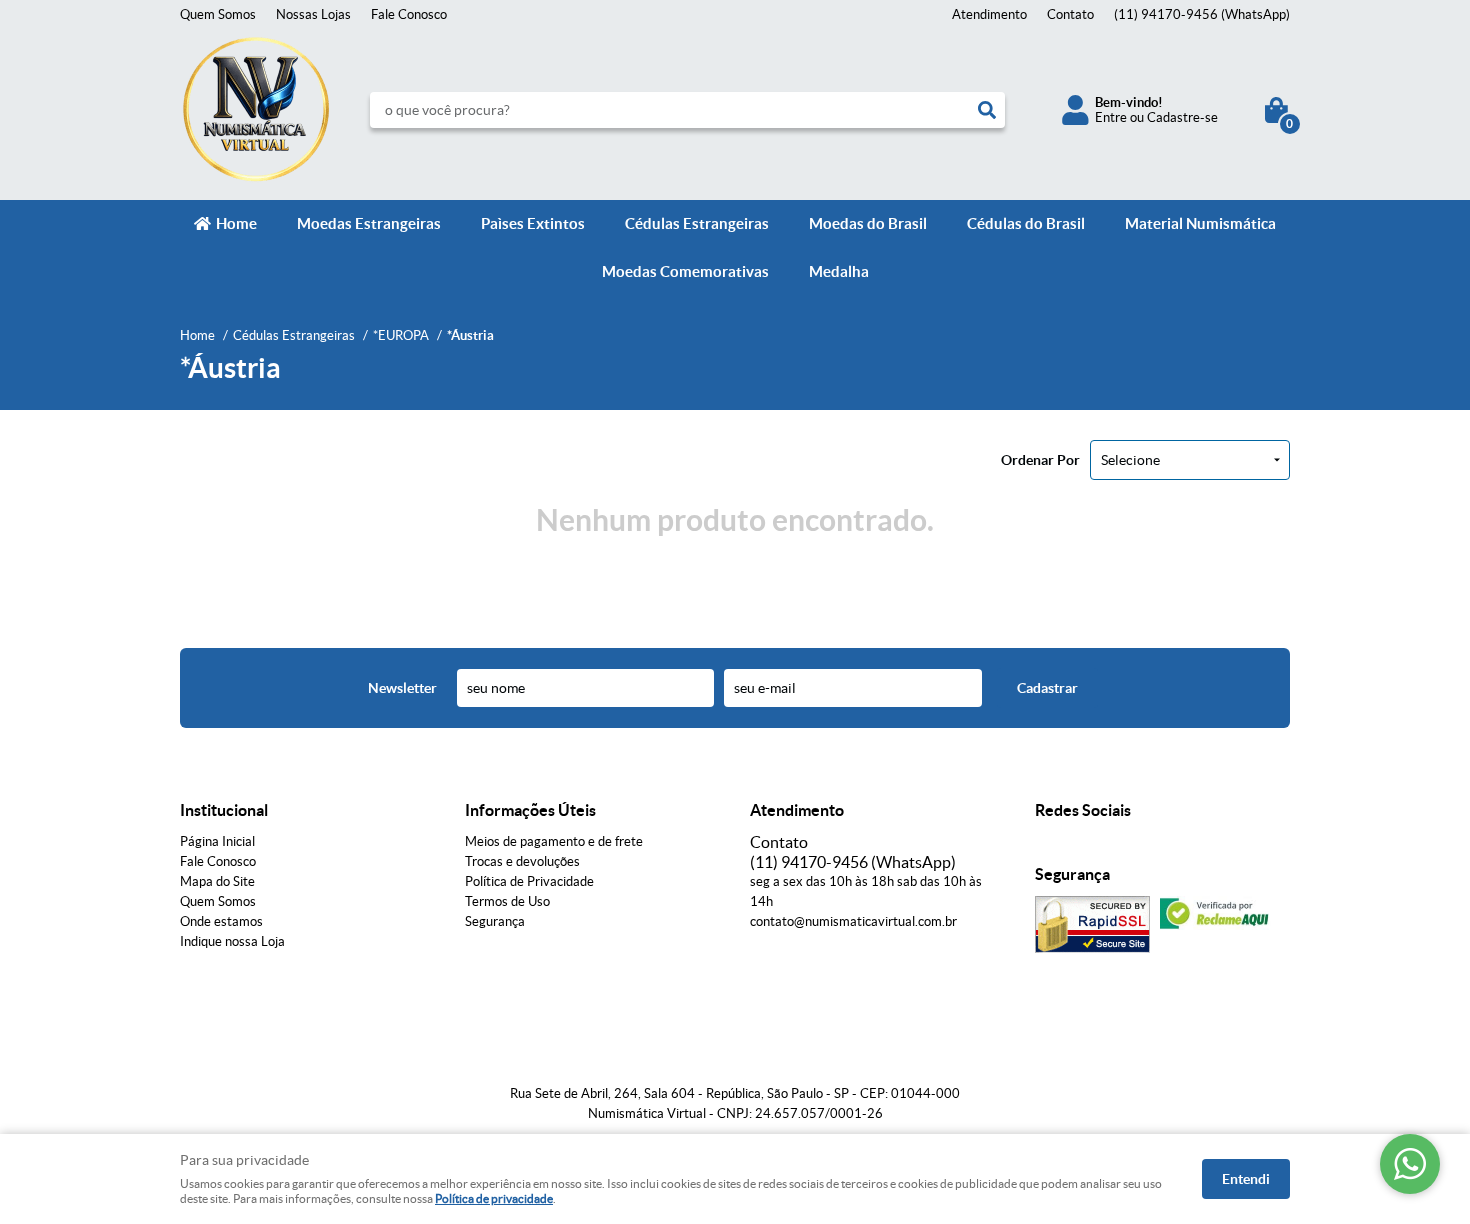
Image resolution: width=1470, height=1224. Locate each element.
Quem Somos (218, 14)
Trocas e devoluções (522, 861)
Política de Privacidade (529, 881)
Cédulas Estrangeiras (697, 223)
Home (236, 223)
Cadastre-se (1182, 117)
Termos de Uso (507, 901)
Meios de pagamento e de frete (554, 841)
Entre (1111, 117)
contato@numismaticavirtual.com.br (853, 921)
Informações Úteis (530, 810)
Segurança (495, 921)
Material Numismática (1200, 223)
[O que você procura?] (987, 110)
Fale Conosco (409, 14)
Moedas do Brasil (868, 223)
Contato (1070, 14)
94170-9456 (1202, 14)
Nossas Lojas (313, 14)
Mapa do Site (217, 881)
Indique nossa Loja (232, 941)
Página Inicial (217, 841)
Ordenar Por (1040, 460)
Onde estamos (221, 921)
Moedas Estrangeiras (369, 223)
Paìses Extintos (533, 223)
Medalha (839, 271)
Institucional (224, 810)
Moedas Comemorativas (685, 271)
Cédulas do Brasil (1026, 223)
